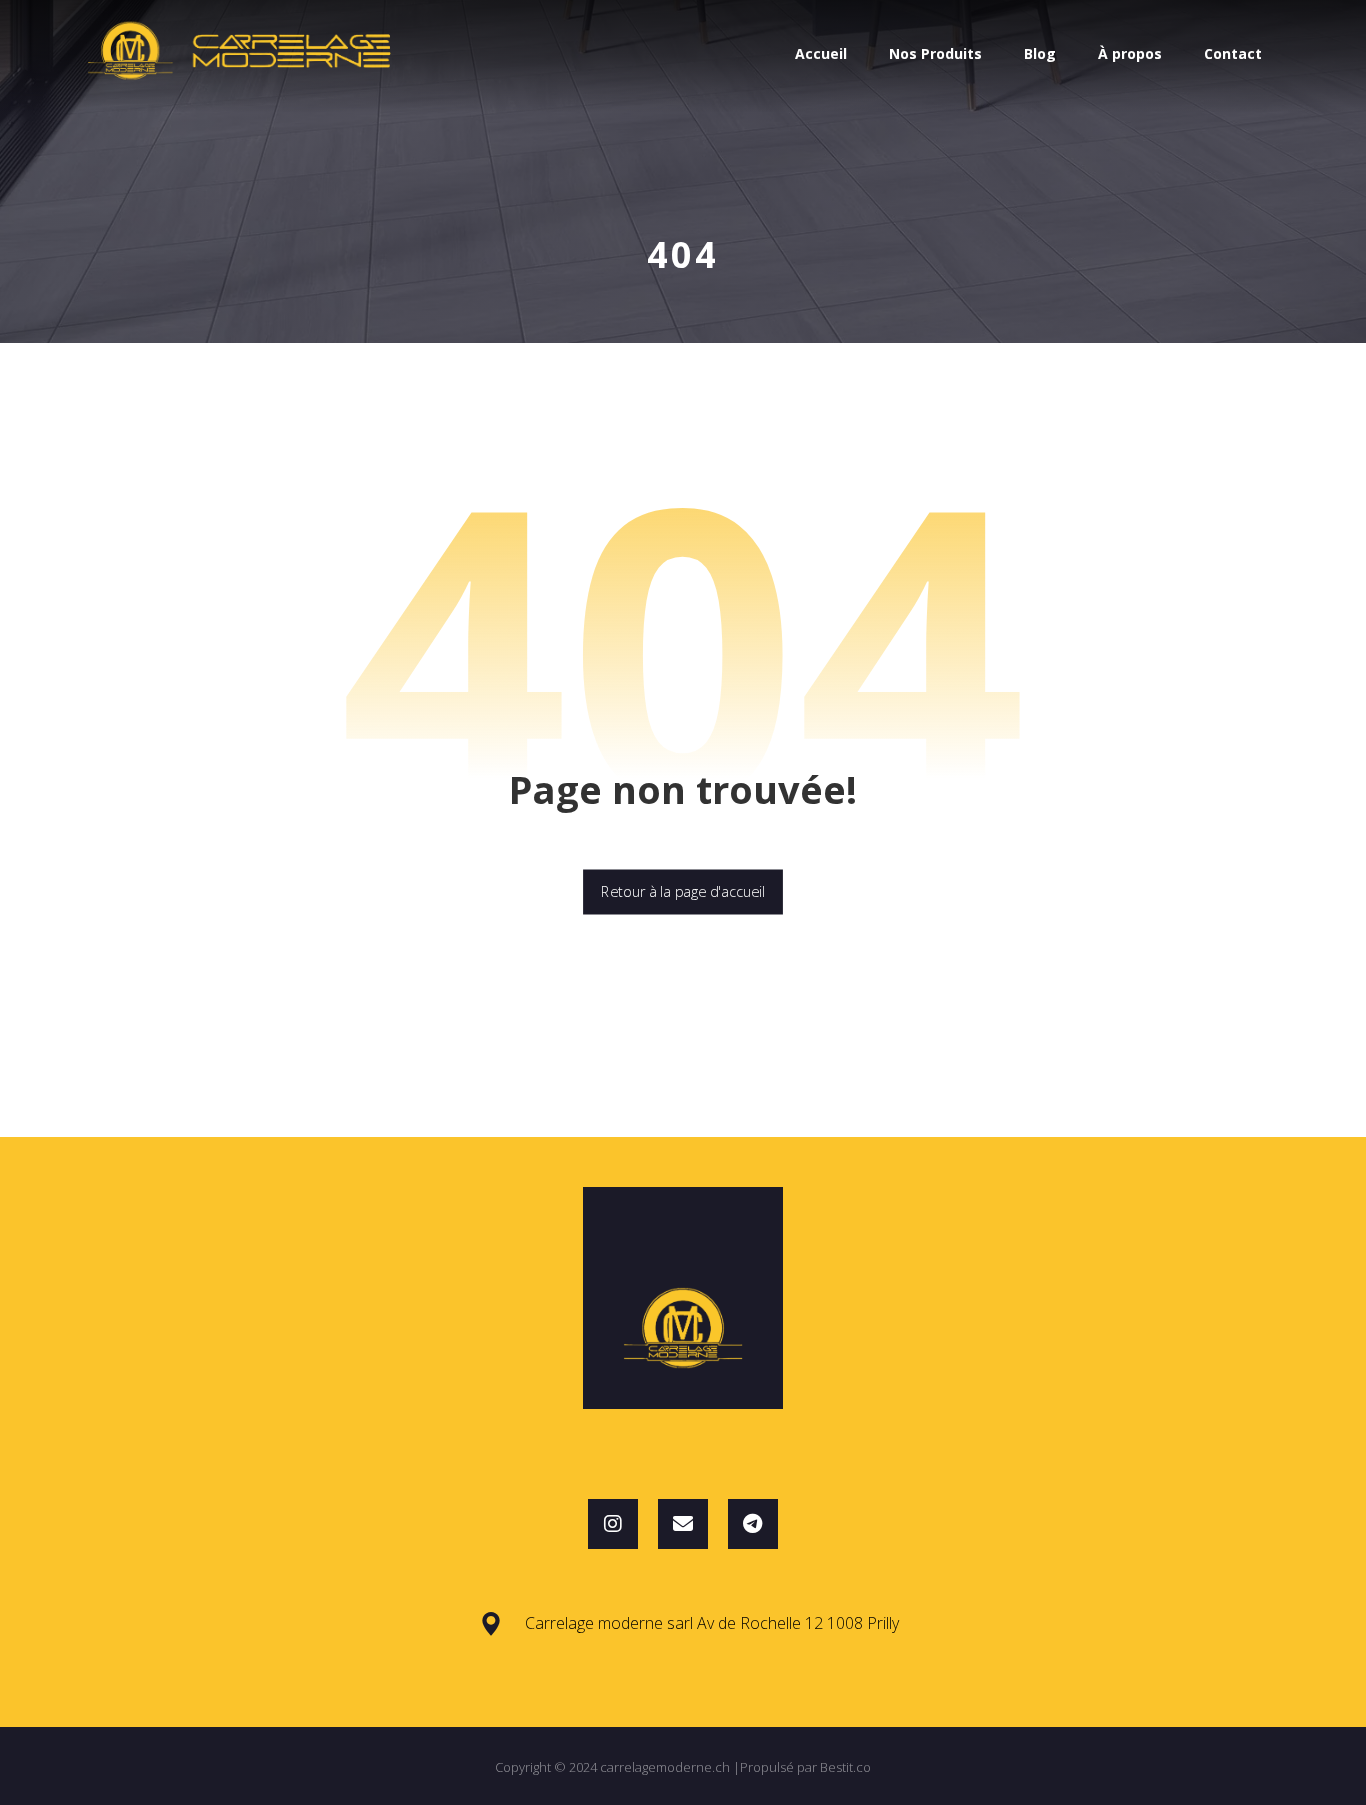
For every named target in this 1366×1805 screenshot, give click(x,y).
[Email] (683, 1524)
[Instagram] (613, 1524)
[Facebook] (753, 1524)
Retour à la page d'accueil (683, 892)
